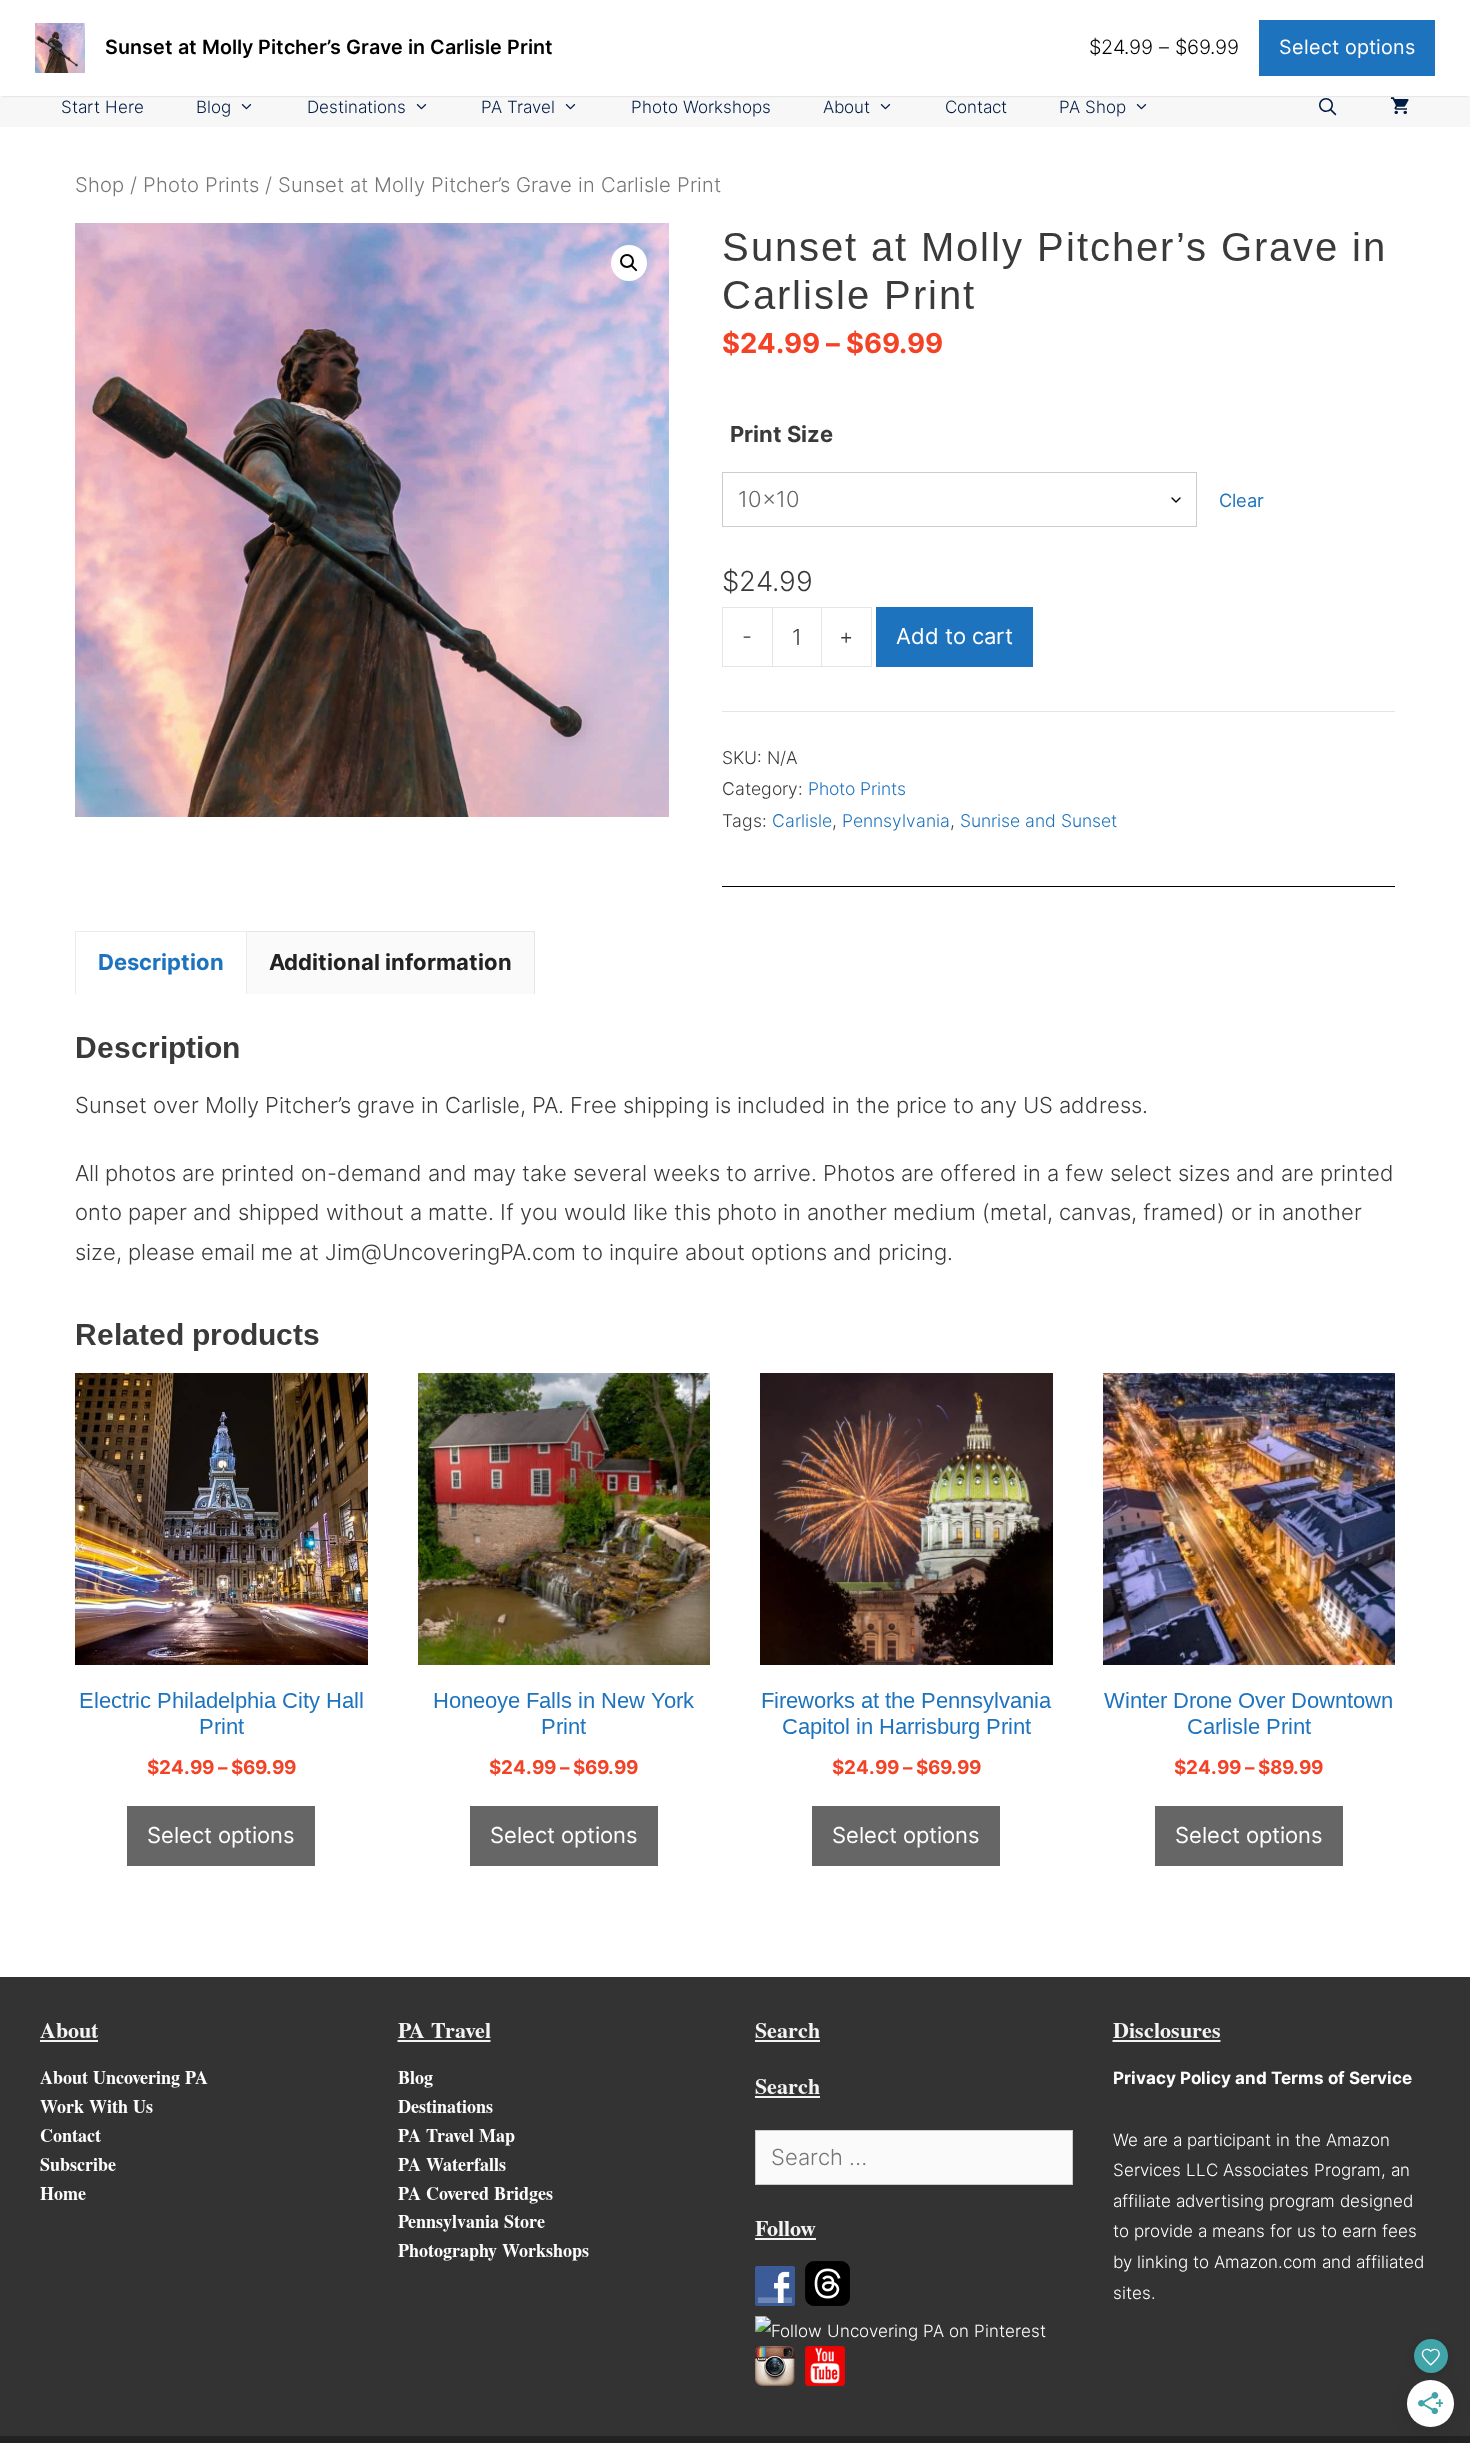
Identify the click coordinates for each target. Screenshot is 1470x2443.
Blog (213, 107)
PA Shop (1092, 107)
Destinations (356, 107)
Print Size (781, 434)
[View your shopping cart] (1399, 107)
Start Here (102, 107)
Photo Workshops (701, 107)
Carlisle (802, 820)
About (846, 107)
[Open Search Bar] (1327, 107)
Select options (221, 1835)
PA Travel (518, 107)
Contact (976, 107)
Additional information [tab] (390, 962)
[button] (629, 263)
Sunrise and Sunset (1038, 820)
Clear (1241, 500)
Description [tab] (161, 962)
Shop (99, 184)
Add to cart (954, 636)
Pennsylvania (896, 820)
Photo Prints (201, 184)
